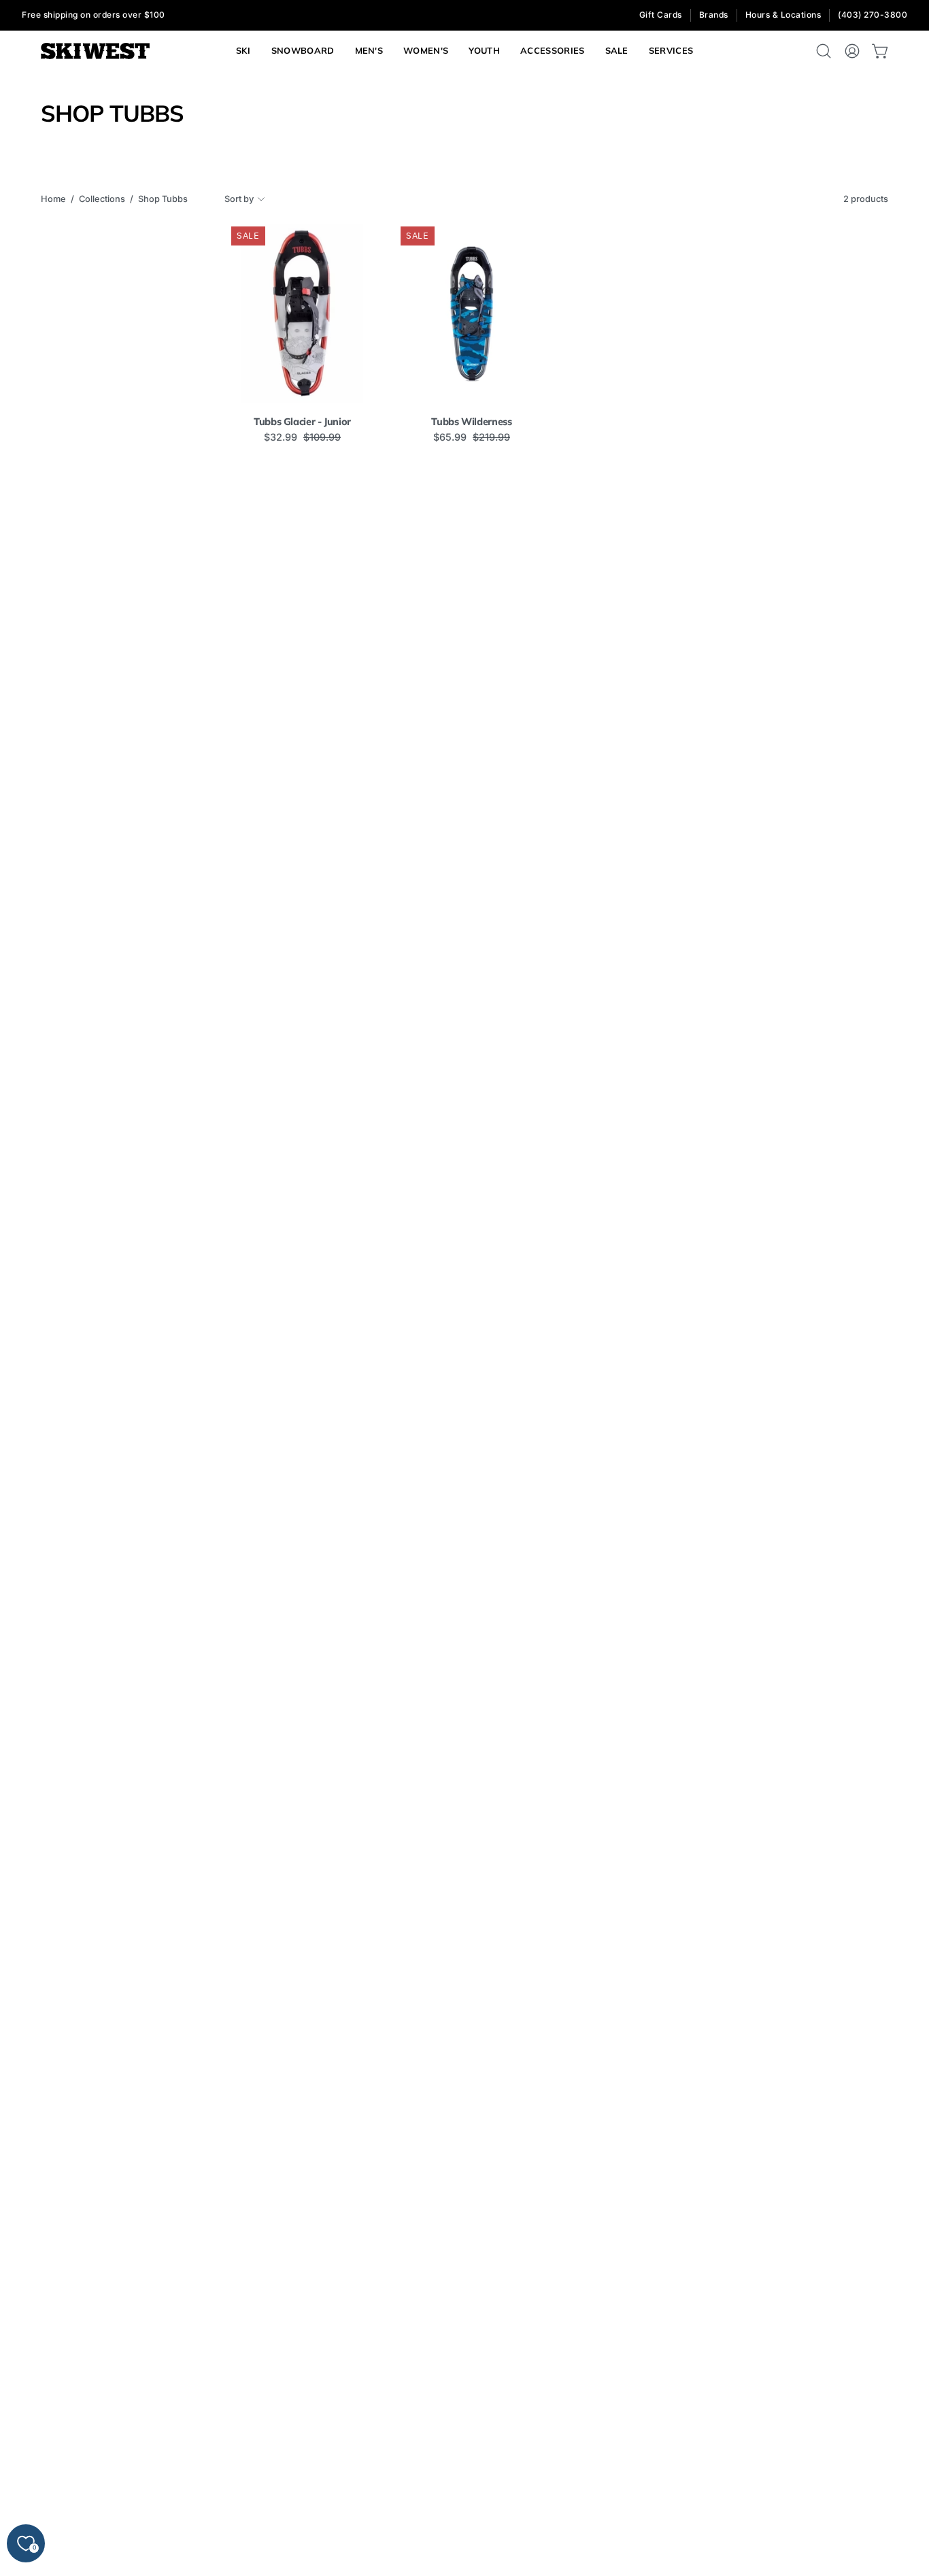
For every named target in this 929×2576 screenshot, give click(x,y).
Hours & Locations (783, 15)
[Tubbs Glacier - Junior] (302, 313)
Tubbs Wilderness (471, 422)
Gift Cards (661, 15)
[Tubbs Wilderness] (472, 313)
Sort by (239, 199)
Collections (102, 199)
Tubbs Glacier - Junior (302, 422)
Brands (714, 15)
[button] (671, 51)
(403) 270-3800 (873, 15)
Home (53, 199)
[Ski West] (95, 51)
